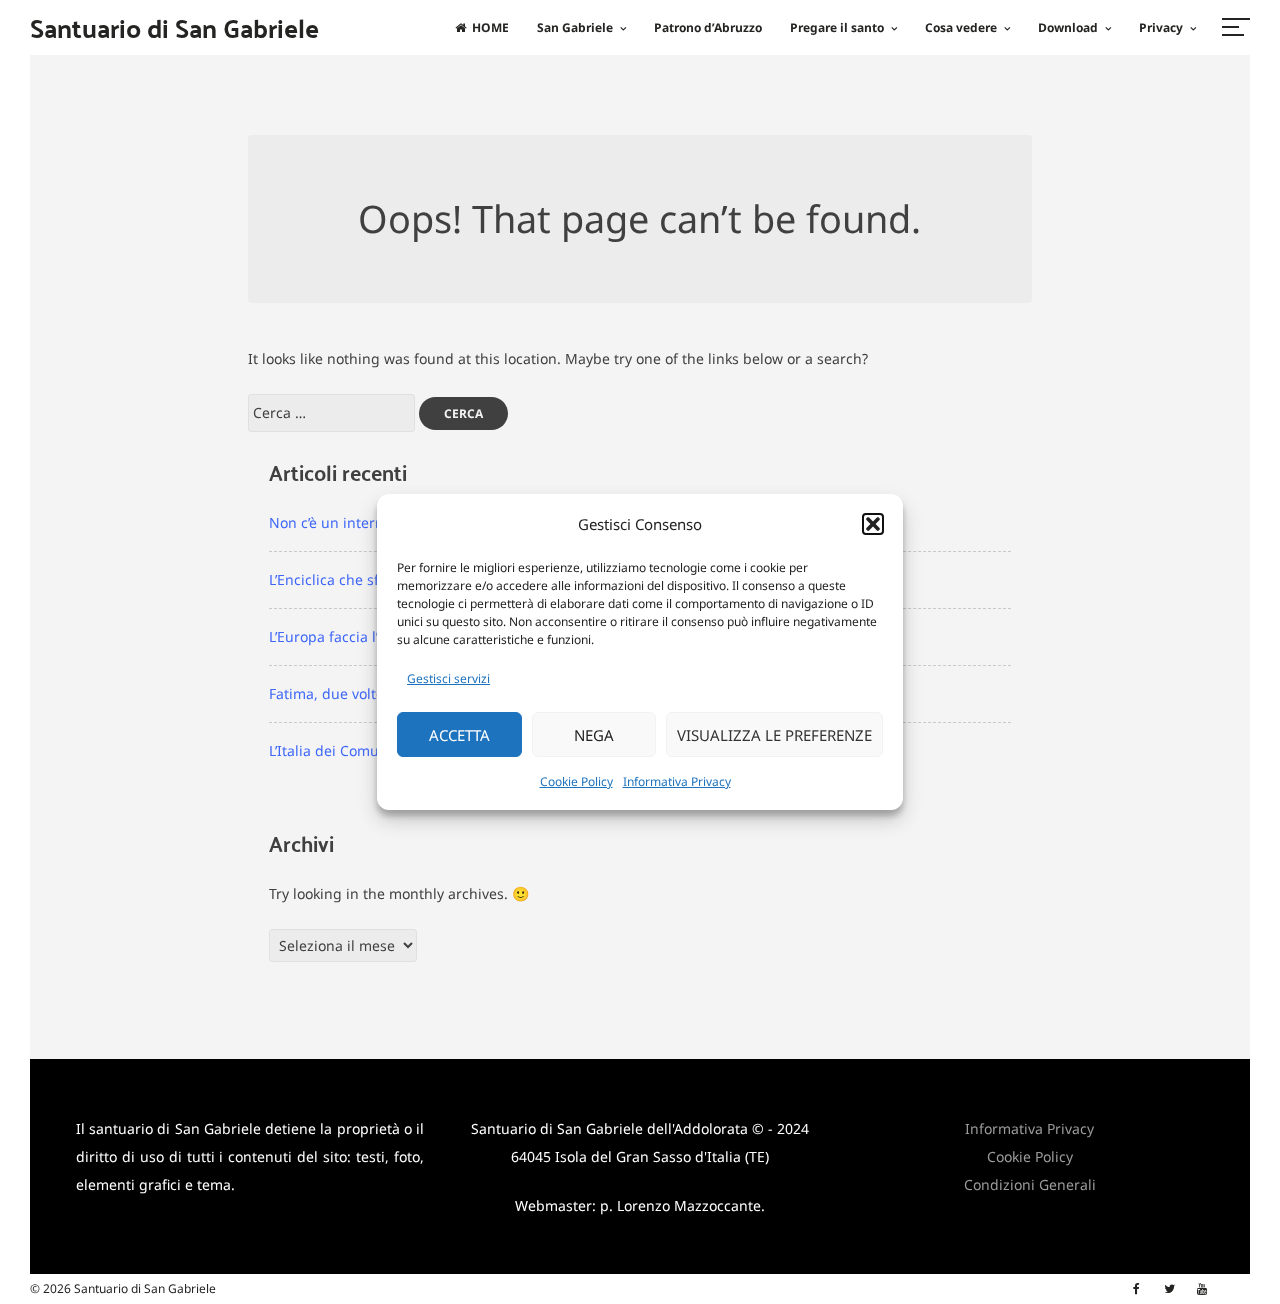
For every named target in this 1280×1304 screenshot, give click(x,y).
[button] (873, 524)
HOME (490, 27)
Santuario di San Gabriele (174, 27)
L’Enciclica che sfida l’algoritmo (371, 579)
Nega (594, 735)
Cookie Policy (576, 781)
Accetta (459, 735)
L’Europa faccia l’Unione (347, 636)
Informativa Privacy (677, 781)
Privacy (1161, 27)
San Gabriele (575, 27)
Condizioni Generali (1030, 1184)
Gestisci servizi (448, 678)
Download (1068, 27)
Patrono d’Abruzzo (708, 27)
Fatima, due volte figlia (345, 693)
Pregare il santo (837, 27)
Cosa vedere (961, 27)
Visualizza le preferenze (774, 735)
